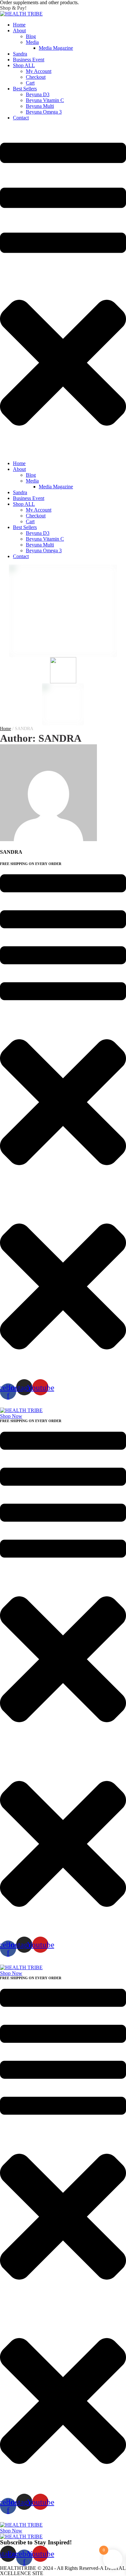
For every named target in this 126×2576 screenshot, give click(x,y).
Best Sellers (25, 89)
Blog (31, 36)
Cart (30, 83)
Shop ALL (24, 65)
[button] (11, 1416)
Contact (21, 118)
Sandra (20, 54)
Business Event (29, 60)
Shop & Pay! (13, 8)
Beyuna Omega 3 (44, 112)
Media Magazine (56, 48)
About (19, 31)
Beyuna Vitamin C (45, 100)
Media (32, 42)
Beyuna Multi (40, 106)
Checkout (36, 77)
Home (19, 25)
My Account (39, 71)
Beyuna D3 (38, 94)
